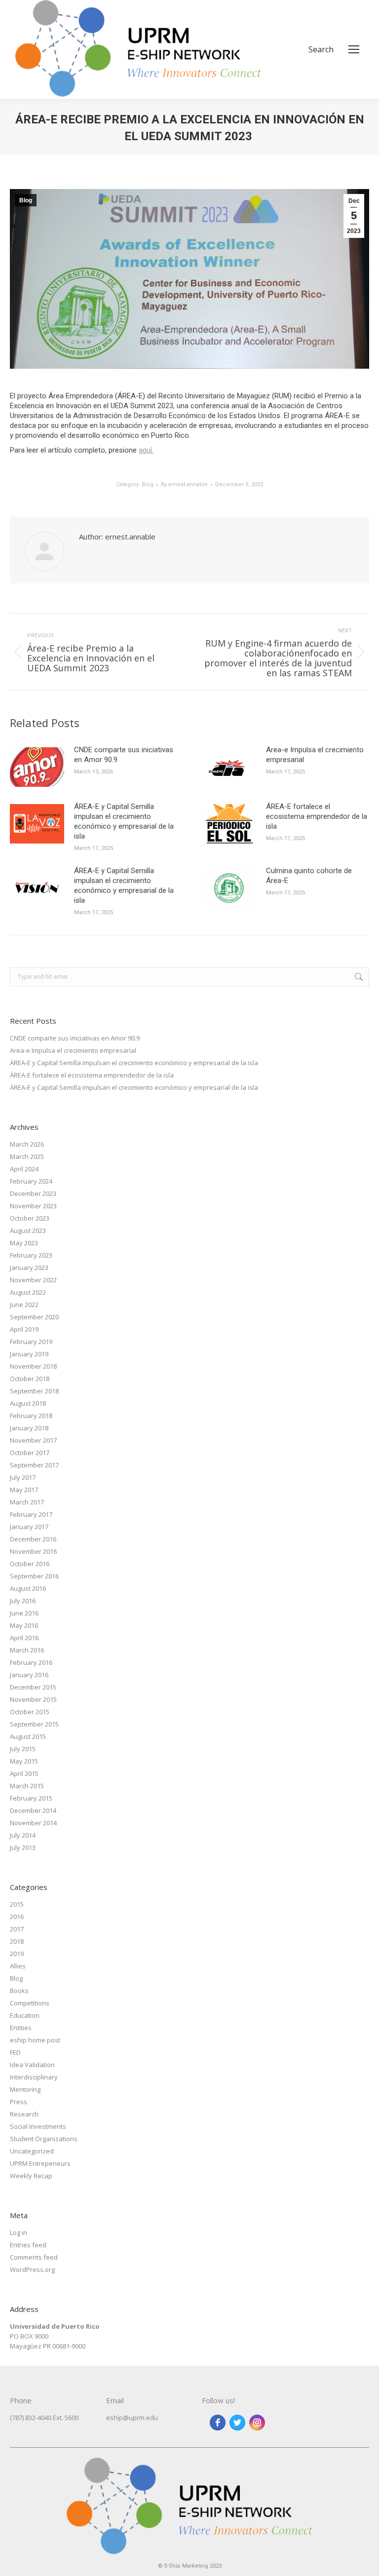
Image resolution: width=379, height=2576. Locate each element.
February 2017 (31, 1514)
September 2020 (34, 1317)
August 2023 (28, 1230)
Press (19, 2102)
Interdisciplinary (34, 2077)
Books (19, 1991)
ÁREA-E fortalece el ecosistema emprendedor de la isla (317, 816)
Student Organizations (44, 2139)
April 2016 (24, 1638)
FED (15, 2052)
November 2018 (33, 1366)
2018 (17, 1941)
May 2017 (24, 1490)
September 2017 (34, 1465)
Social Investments (38, 2126)
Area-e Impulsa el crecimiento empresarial (315, 755)
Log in (19, 2232)
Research (24, 2114)
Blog (26, 200)
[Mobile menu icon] (354, 49)
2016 (17, 1917)
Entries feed (28, 2245)
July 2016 (23, 1601)
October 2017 (30, 1453)
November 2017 (33, 1440)
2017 (17, 1929)
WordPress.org (32, 2269)
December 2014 (33, 1810)
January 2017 (29, 1527)
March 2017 (27, 1502)
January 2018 (29, 1428)
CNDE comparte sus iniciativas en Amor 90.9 (124, 755)
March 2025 (27, 1156)
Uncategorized (32, 2151)
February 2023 (31, 1255)
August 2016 (28, 1588)
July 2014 (23, 1835)
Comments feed (34, 2257)
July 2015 (23, 1749)
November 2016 (33, 1551)
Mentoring (25, 2089)
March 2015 (27, 1786)
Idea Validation (32, 2065)
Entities (21, 2028)
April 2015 (24, 1773)
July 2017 (23, 1477)
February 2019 (31, 1342)
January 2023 (29, 1268)
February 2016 (31, 1662)
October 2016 (30, 1564)
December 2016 (33, 1539)
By (184, 484)
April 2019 (24, 1329)
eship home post (35, 2040)
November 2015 (33, 1699)
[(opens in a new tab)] (37, 767)
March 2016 (27, 1650)
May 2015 (24, 1761)
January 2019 (29, 1354)
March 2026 (27, 1144)
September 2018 (34, 1391)
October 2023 (30, 1218)
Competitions (30, 2003)
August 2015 (28, 1736)
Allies (18, 1966)
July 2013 (23, 1847)
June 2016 (24, 1613)
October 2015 (30, 1712)
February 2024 (31, 1181)
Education (25, 2015)
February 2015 (31, 1798)
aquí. (146, 450)
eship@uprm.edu (132, 2418)
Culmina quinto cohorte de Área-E (309, 876)
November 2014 (33, 1823)
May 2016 (24, 1625)
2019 (17, 1954)
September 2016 (34, 1576)
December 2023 (33, 1193)
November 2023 (33, 1206)
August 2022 (28, 1292)
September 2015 (34, 1724)
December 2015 (33, 1687)
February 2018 (31, 1416)
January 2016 (29, 1675)
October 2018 (30, 1379)
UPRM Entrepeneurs (40, 2163)
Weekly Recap (31, 2176)
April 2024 (24, 1169)
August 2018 (28, 1403)
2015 (17, 1904)
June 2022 (24, 1305)
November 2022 (33, 1280)
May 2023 (24, 1243)
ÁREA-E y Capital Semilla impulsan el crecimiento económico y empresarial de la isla (124, 821)
